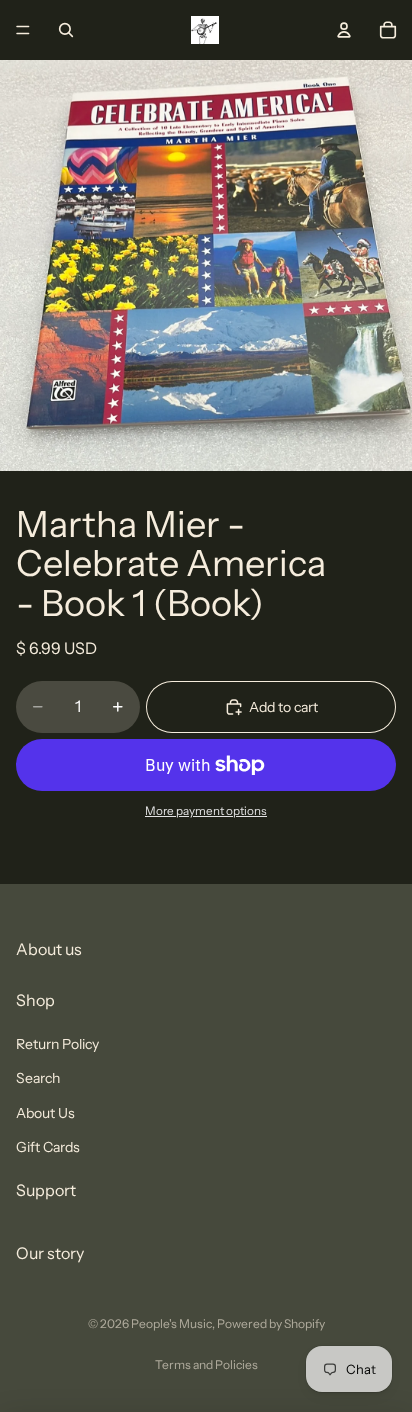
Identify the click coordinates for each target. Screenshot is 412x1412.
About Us (45, 1112)
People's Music (171, 1323)
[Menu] (23, 30)
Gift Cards (48, 1146)
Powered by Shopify (271, 1323)
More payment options (206, 811)
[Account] (344, 30)
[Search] (66, 30)
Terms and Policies (206, 1364)
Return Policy (57, 1043)
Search (38, 1078)
